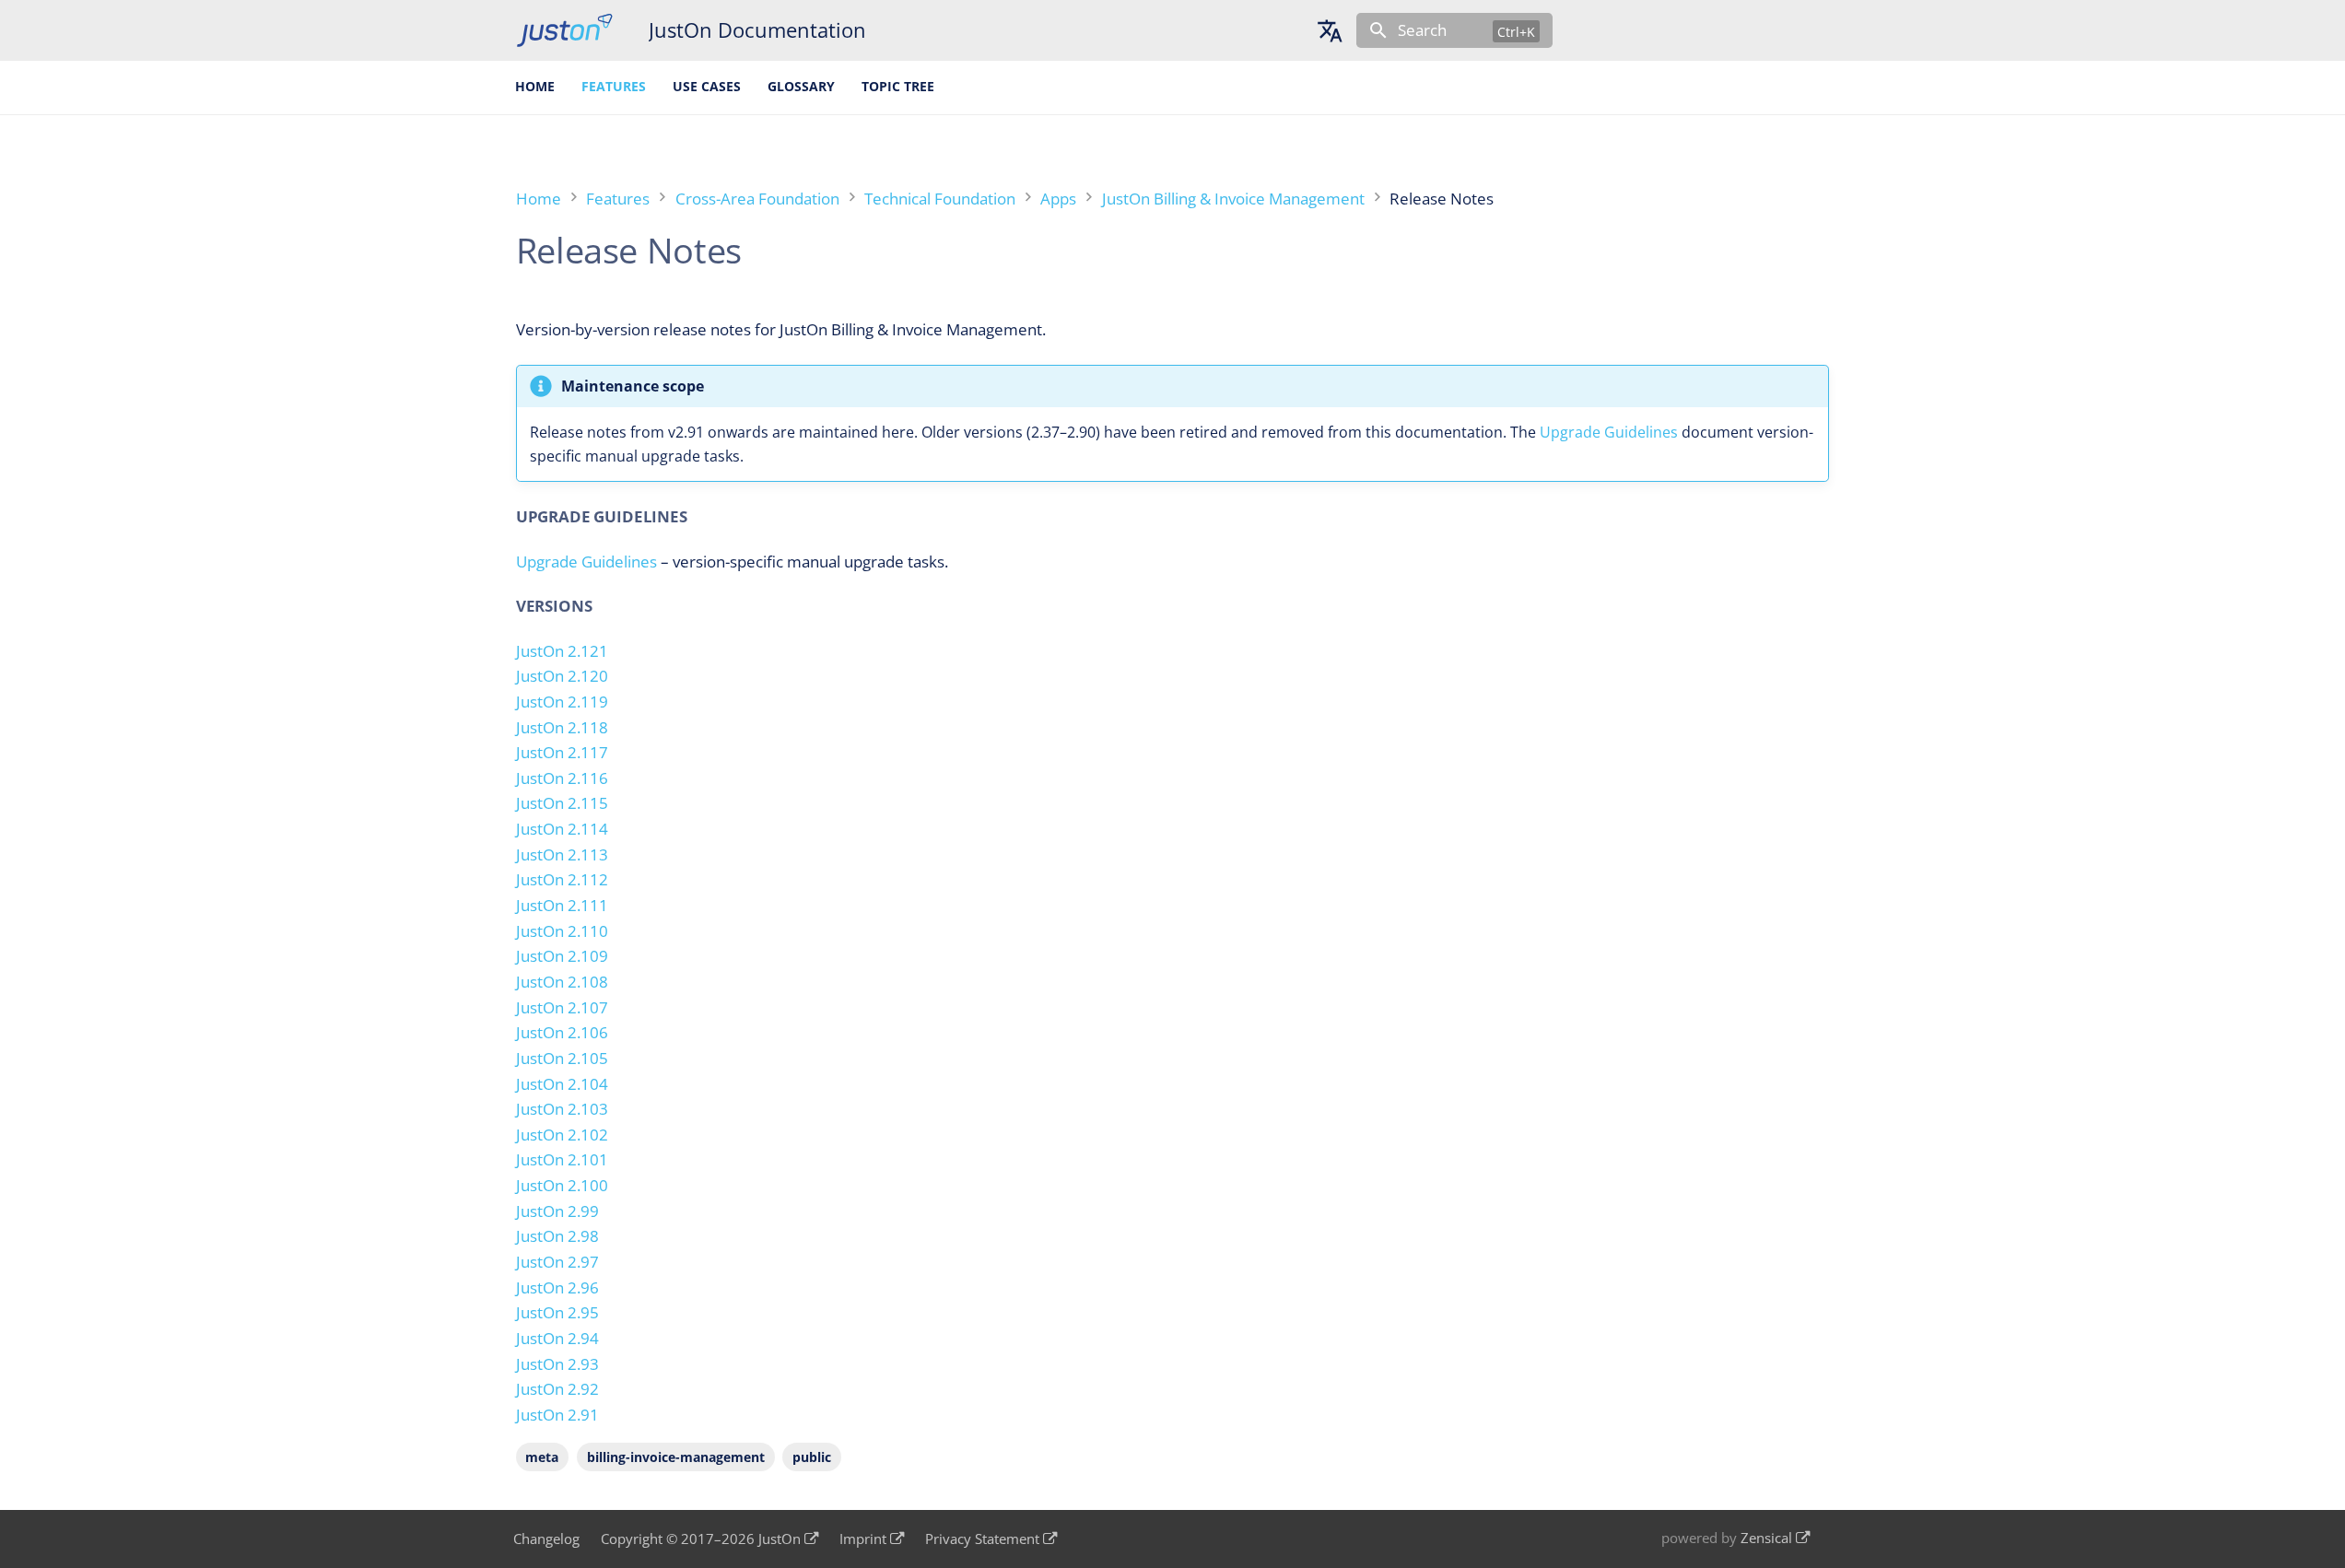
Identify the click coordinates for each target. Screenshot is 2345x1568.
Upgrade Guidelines (1609, 432)
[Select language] (1330, 30)
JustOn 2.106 (562, 1032)
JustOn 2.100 (562, 1185)
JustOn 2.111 (562, 905)
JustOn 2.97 (557, 1262)
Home (536, 87)
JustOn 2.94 (557, 1338)
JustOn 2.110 (562, 931)
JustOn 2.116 (562, 778)
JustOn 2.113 (562, 854)
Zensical (1766, 1538)
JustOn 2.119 (562, 702)
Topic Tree (898, 87)
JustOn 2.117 (562, 752)
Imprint (863, 1539)
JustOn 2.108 (562, 982)
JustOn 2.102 (562, 1135)
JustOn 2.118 (562, 727)
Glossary (801, 87)
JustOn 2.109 (562, 956)
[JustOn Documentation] (564, 30)
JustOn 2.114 (562, 829)
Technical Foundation (940, 199)
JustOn (780, 1539)
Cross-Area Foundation (757, 199)
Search (1422, 30)
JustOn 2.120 (562, 676)
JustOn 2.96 (557, 1287)
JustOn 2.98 (557, 1236)
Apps (1058, 199)
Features (614, 87)
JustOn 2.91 (557, 1415)
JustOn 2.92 (557, 1389)
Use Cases (707, 87)
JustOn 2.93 (557, 1364)
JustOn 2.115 (562, 803)
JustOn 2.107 (562, 1007)
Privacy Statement (982, 1539)
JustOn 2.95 (557, 1312)
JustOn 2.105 (562, 1058)
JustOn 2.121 (562, 651)
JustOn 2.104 (562, 1084)
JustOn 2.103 (562, 1109)
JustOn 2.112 (562, 879)
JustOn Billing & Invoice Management (1233, 199)
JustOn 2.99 (557, 1211)
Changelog (546, 1539)
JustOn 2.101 (562, 1159)
